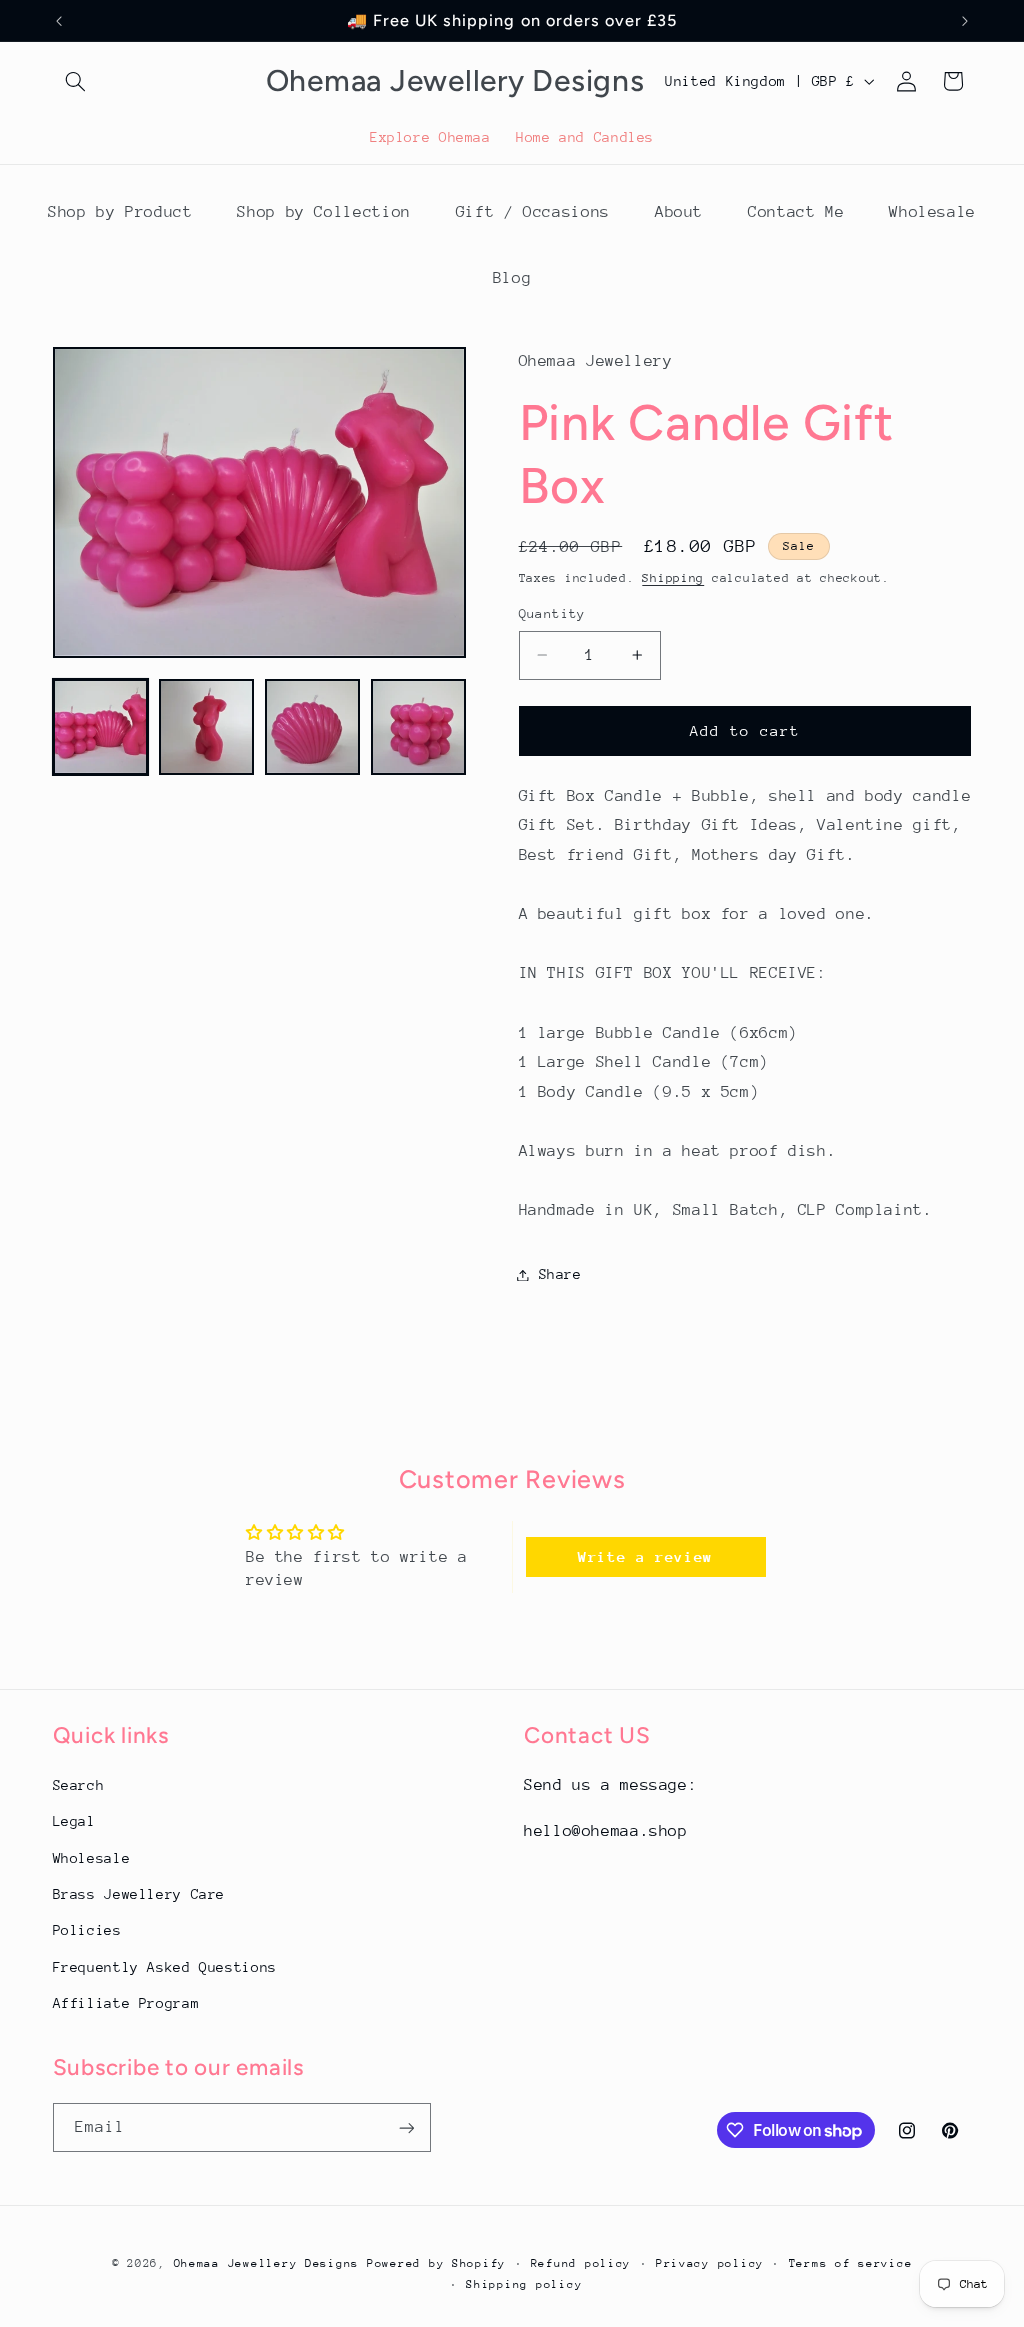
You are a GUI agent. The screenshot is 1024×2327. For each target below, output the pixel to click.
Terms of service (851, 2263)
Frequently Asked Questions (165, 1967)
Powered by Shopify (436, 2263)
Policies (87, 1930)
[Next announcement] (965, 21)
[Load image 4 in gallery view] (419, 727)
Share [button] (560, 1274)
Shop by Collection (323, 212)
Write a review (645, 1556)
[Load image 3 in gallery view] (313, 727)
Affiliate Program (126, 2003)
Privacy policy (710, 2263)
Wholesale (932, 212)
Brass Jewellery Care (139, 1894)
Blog (512, 278)
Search (79, 1785)
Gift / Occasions (533, 212)
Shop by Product (120, 212)
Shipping (673, 578)
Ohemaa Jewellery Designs (267, 2263)
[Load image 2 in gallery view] (207, 727)
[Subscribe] (406, 2127)
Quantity (552, 613)
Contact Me (796, 212)
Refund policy (581, 2263)
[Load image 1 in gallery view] (101, 727)
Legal (74, 1821)
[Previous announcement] (59, 21)
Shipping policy (524, 2284)
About (679, 212)
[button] (76, 81)
